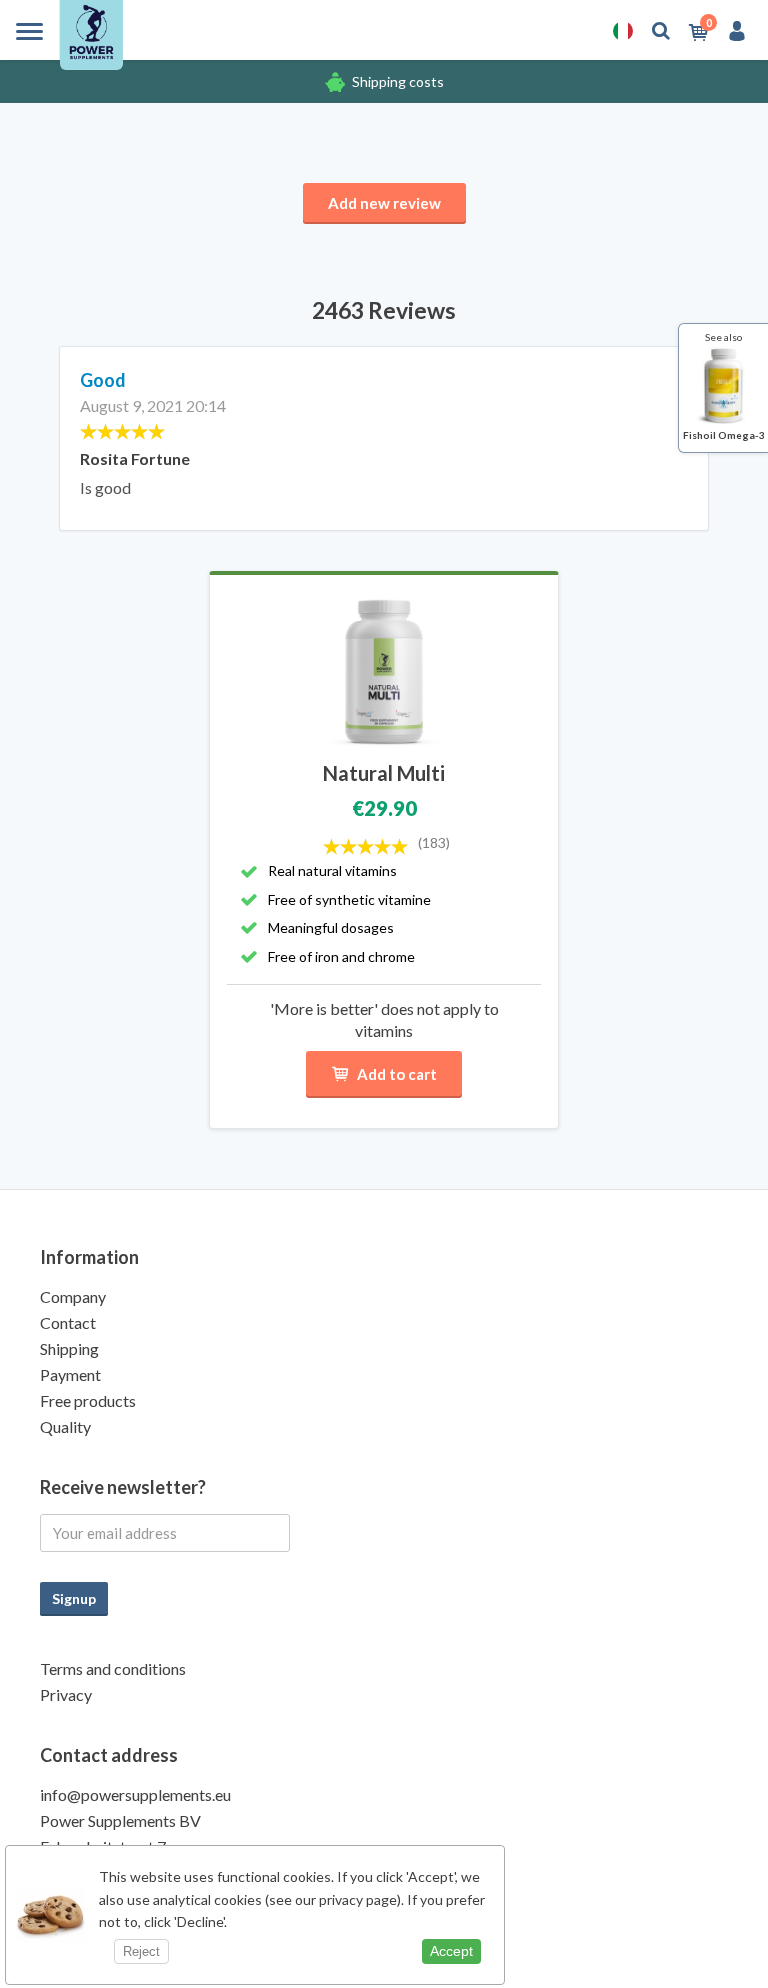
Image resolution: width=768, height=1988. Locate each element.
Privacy (66, 1694)
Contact (68, 1322)
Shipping (69, 1348)
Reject (141, 1951)
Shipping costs (398, 81)
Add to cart (397, 1074)
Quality (65, 1426)
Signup (74, 1598)
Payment (70, 1374)
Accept (451, 1951)
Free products (88, 1400)
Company (73, 1296)
